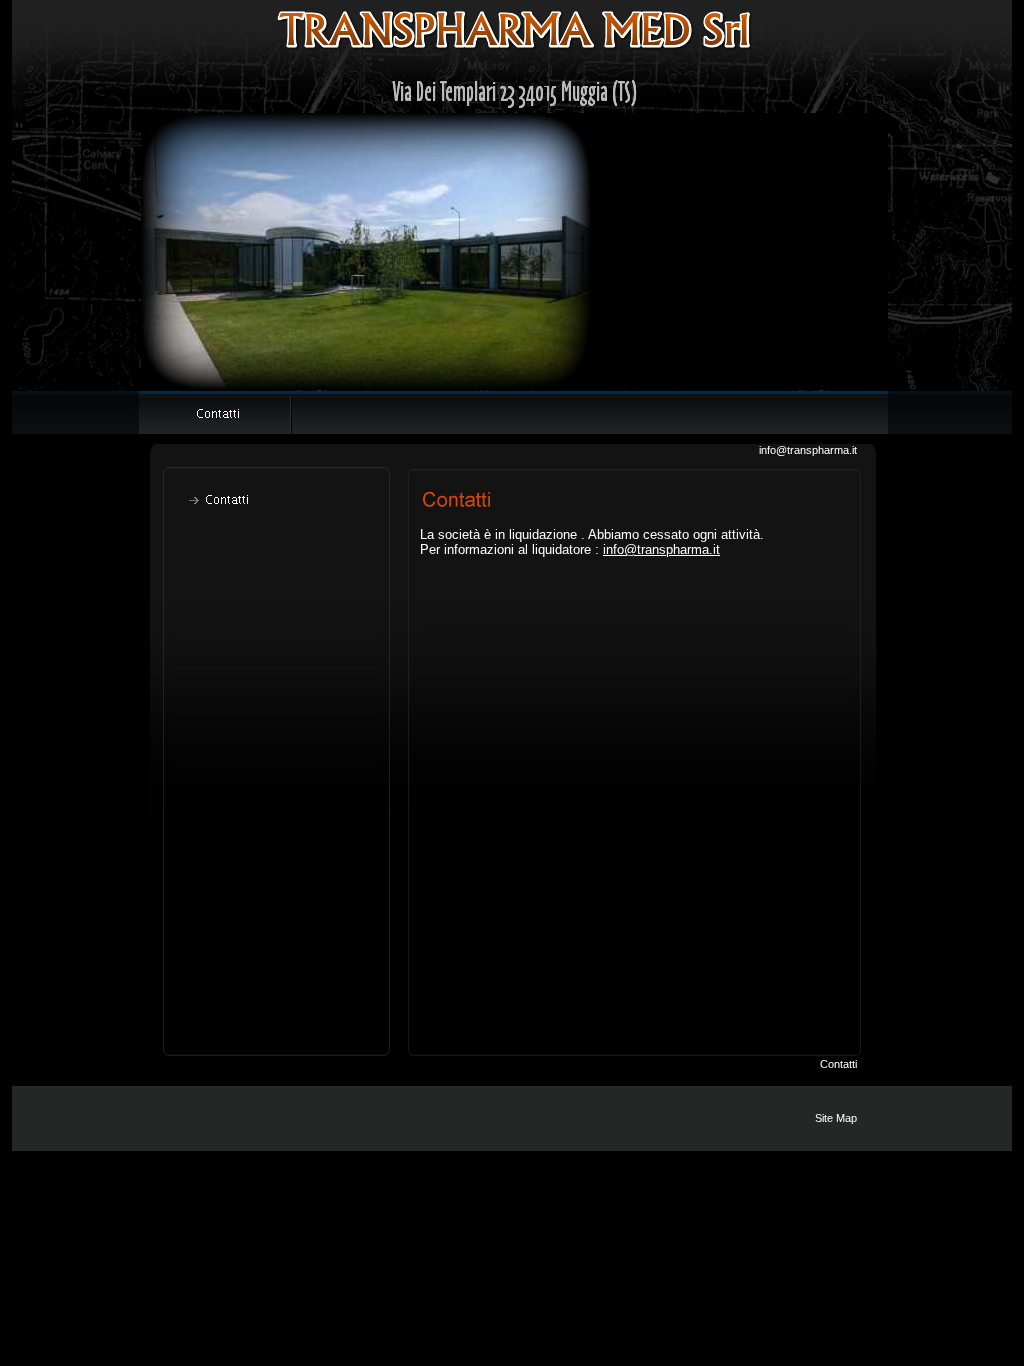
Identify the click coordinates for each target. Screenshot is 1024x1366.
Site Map (836, 1118)
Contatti (838, 1064)
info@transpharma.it (808, 450)
